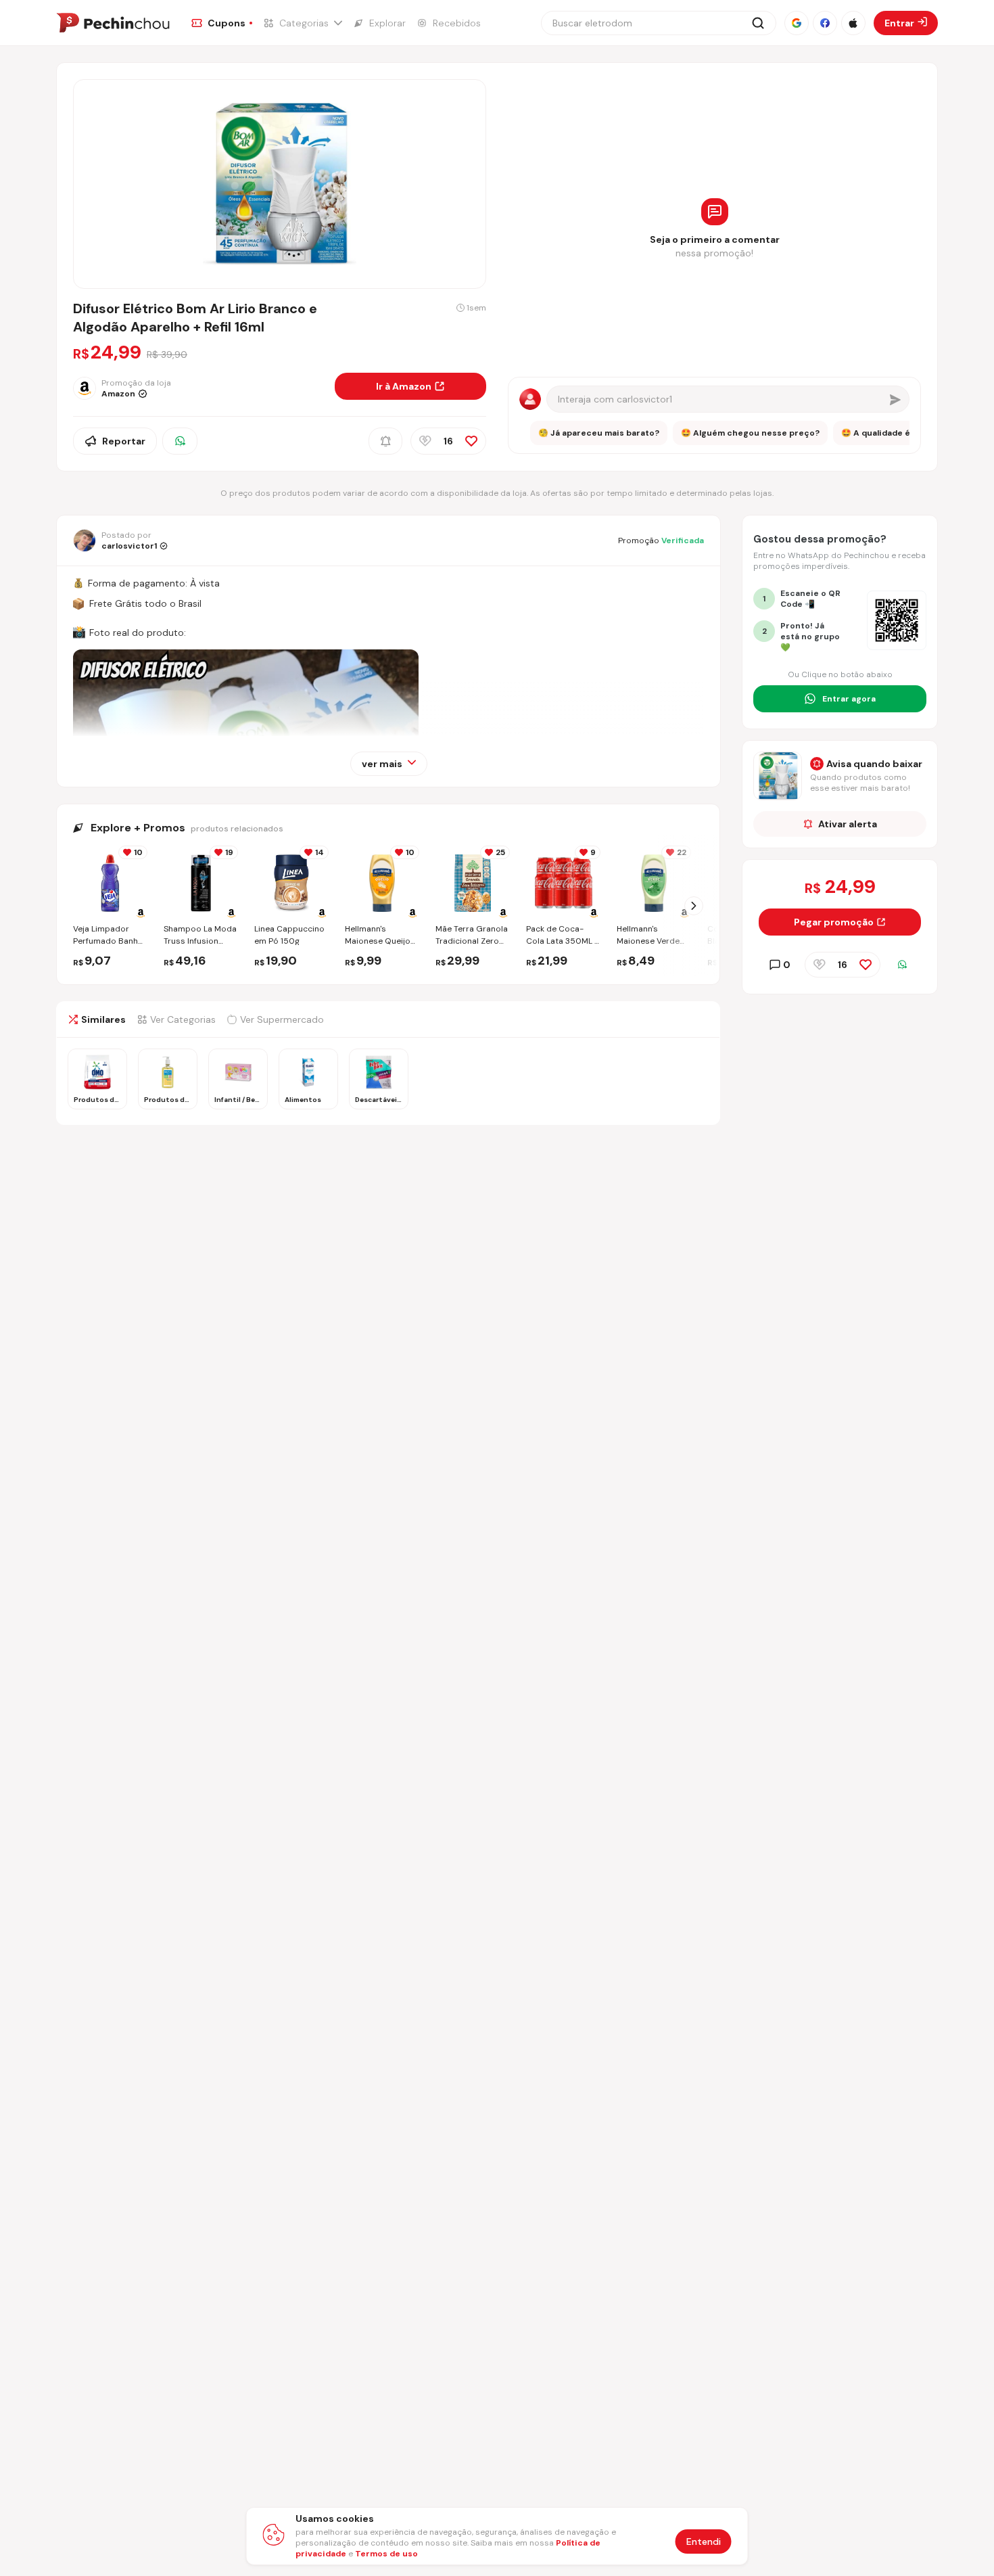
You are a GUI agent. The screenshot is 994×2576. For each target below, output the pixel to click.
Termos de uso (386, 2554)
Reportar (124, 441)
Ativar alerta (848, 824)
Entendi (704, 2541)
